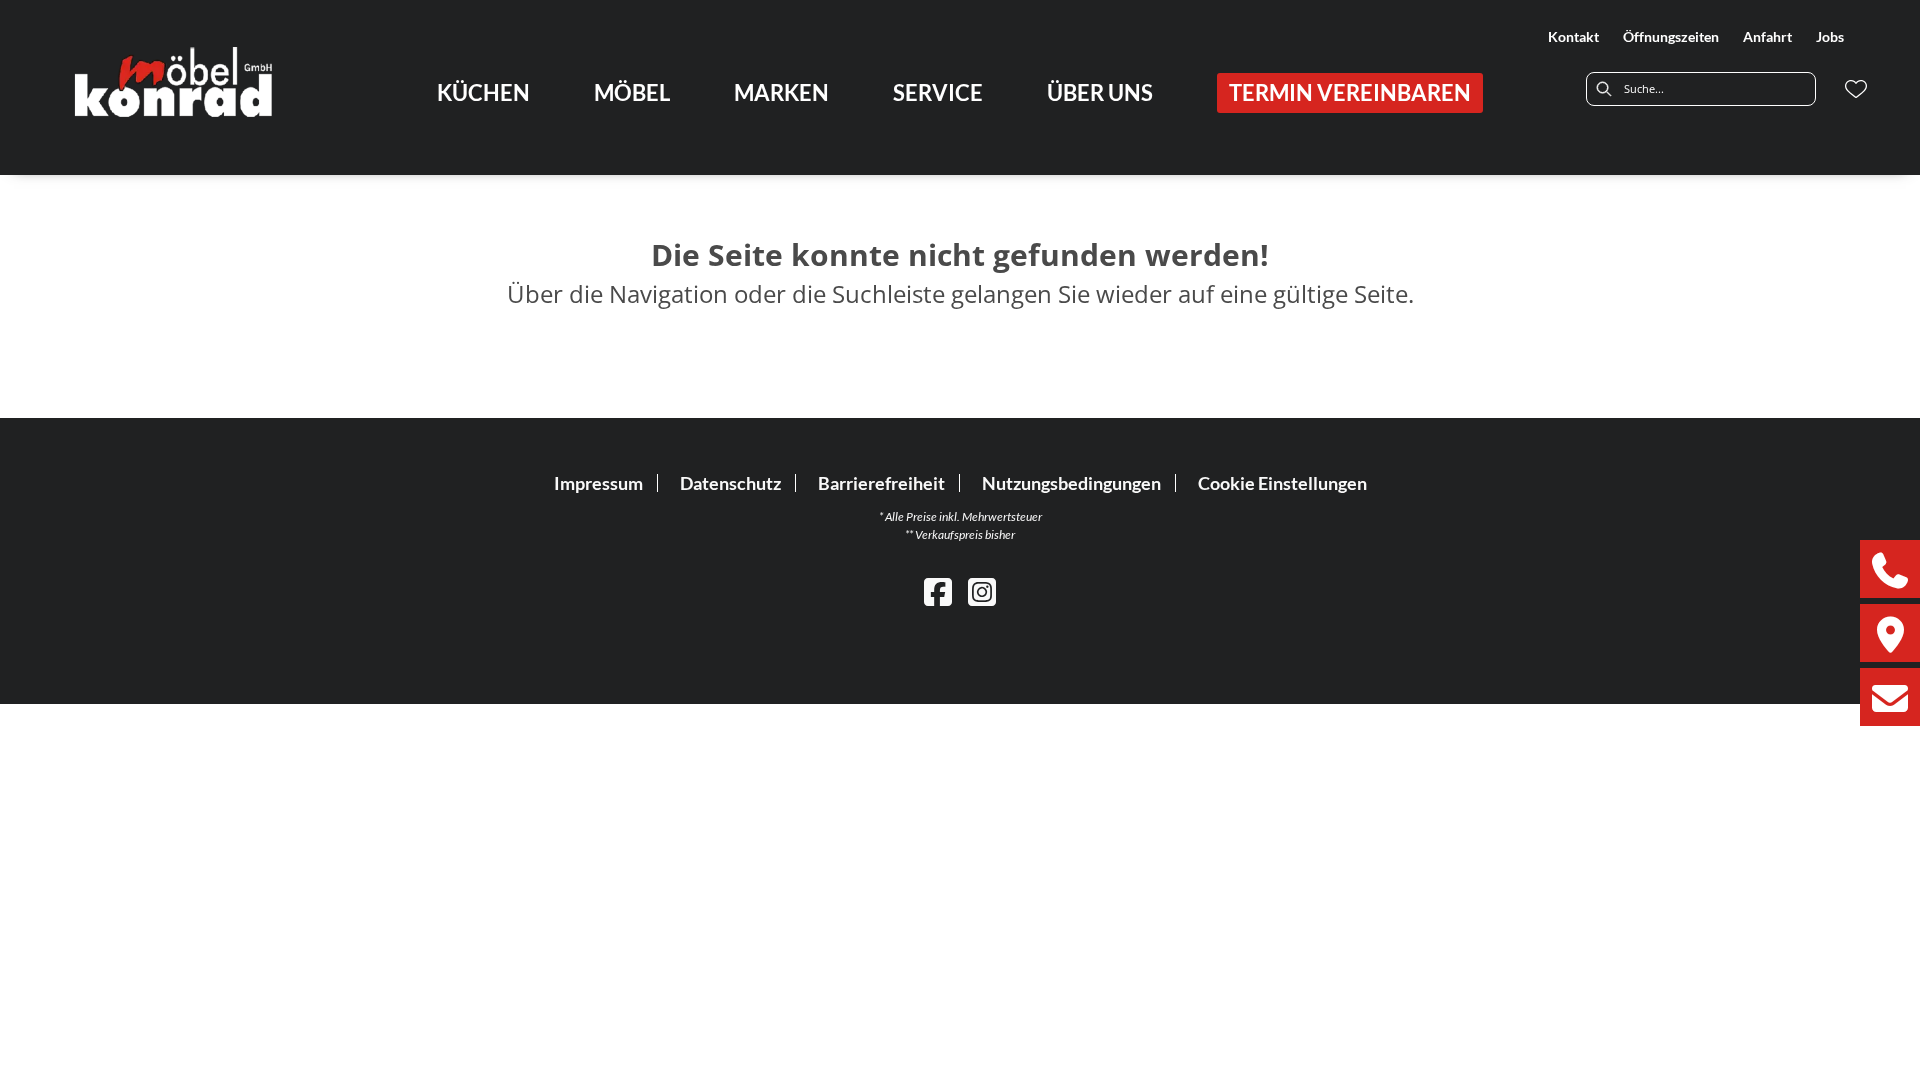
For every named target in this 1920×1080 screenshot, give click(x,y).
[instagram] (982, 591)
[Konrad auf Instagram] (1890, 633)
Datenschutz (730, 483)
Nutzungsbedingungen (1071, 483)
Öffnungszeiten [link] (1671, 36)
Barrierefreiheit (881, 483)
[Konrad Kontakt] (1890, 697)
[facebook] (938, 591)
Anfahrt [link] (1767, 36)
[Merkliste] (1856, 89)
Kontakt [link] (1573, 36)
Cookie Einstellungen (1282, 483)
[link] (483, 92)
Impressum (598, 483)
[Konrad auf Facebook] (1890, 569)
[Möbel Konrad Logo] (176, 81)
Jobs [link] (1830, 36)
